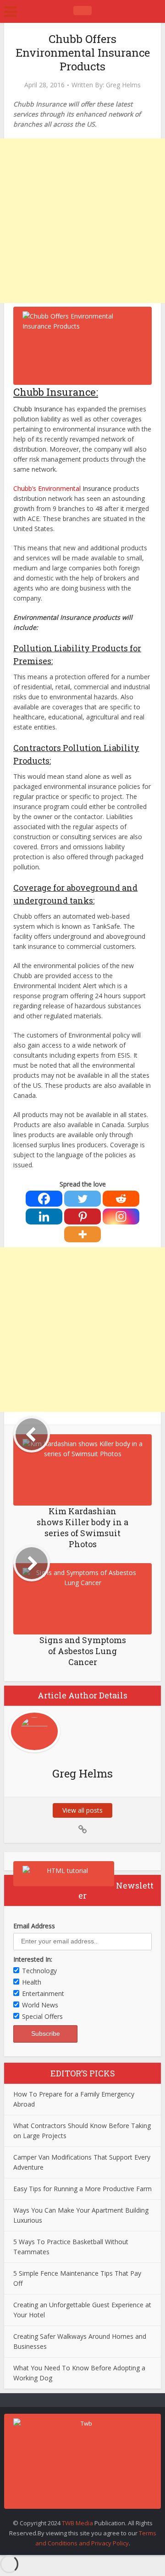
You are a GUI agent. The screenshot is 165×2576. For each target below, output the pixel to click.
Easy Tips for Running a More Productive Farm (82, 2189)
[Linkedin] (44, 1216)
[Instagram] (121, 1216)
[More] (82, 1234)
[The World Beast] (82, 11)
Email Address (34, 1926)
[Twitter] (82, 1199)
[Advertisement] (82, 221)
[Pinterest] (82, 1216)
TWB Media (77, 2523)
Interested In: (33, 1959)
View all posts (82, 1810)
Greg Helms (123, 85)
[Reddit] (121, 1199)
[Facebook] (44, 1199)
